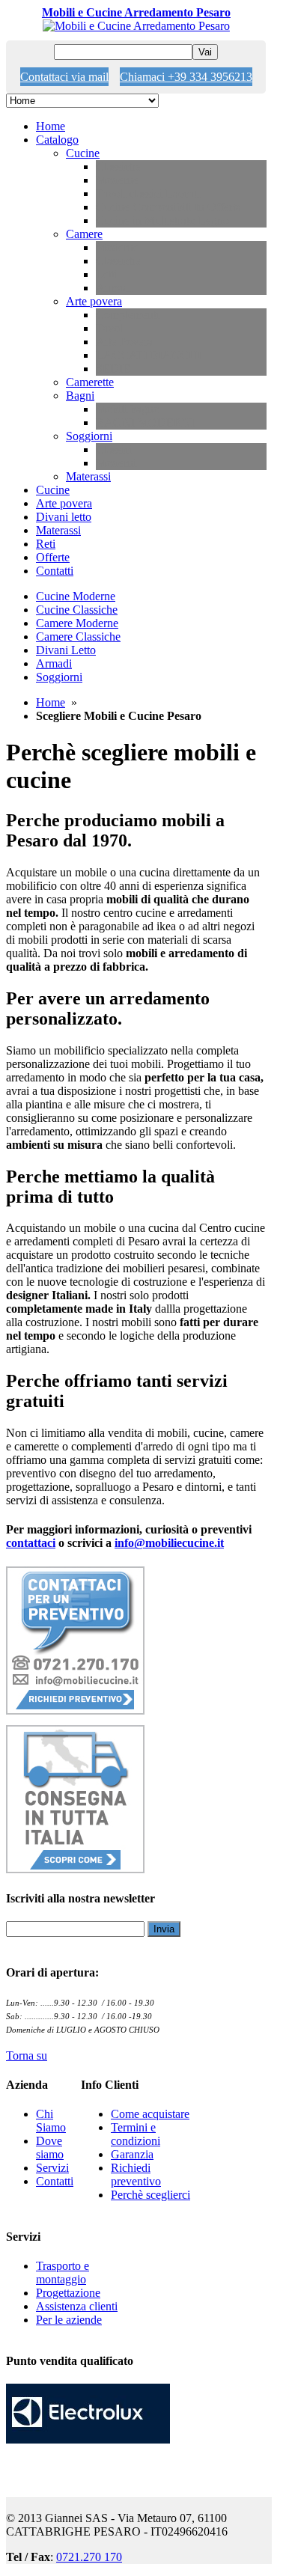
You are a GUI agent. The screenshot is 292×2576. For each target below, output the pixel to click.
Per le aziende (69, 2320)
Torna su (27, 2055)
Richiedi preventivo (136, 2174)
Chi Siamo (51, 2121)
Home (51, 702)
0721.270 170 (89, 2557)
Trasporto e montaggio (63, 2273)
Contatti (55, 2181)
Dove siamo (50, 2148)
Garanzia (132, 2154)
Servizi (52, 2168)
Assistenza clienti (77, 2306)
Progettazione (68, 2293)
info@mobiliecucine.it (169, 1543)
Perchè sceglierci (150, 2195)
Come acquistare (150, 2114)
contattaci (31, 1543)
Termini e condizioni (136, 2134)
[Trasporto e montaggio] (75, 1869)
